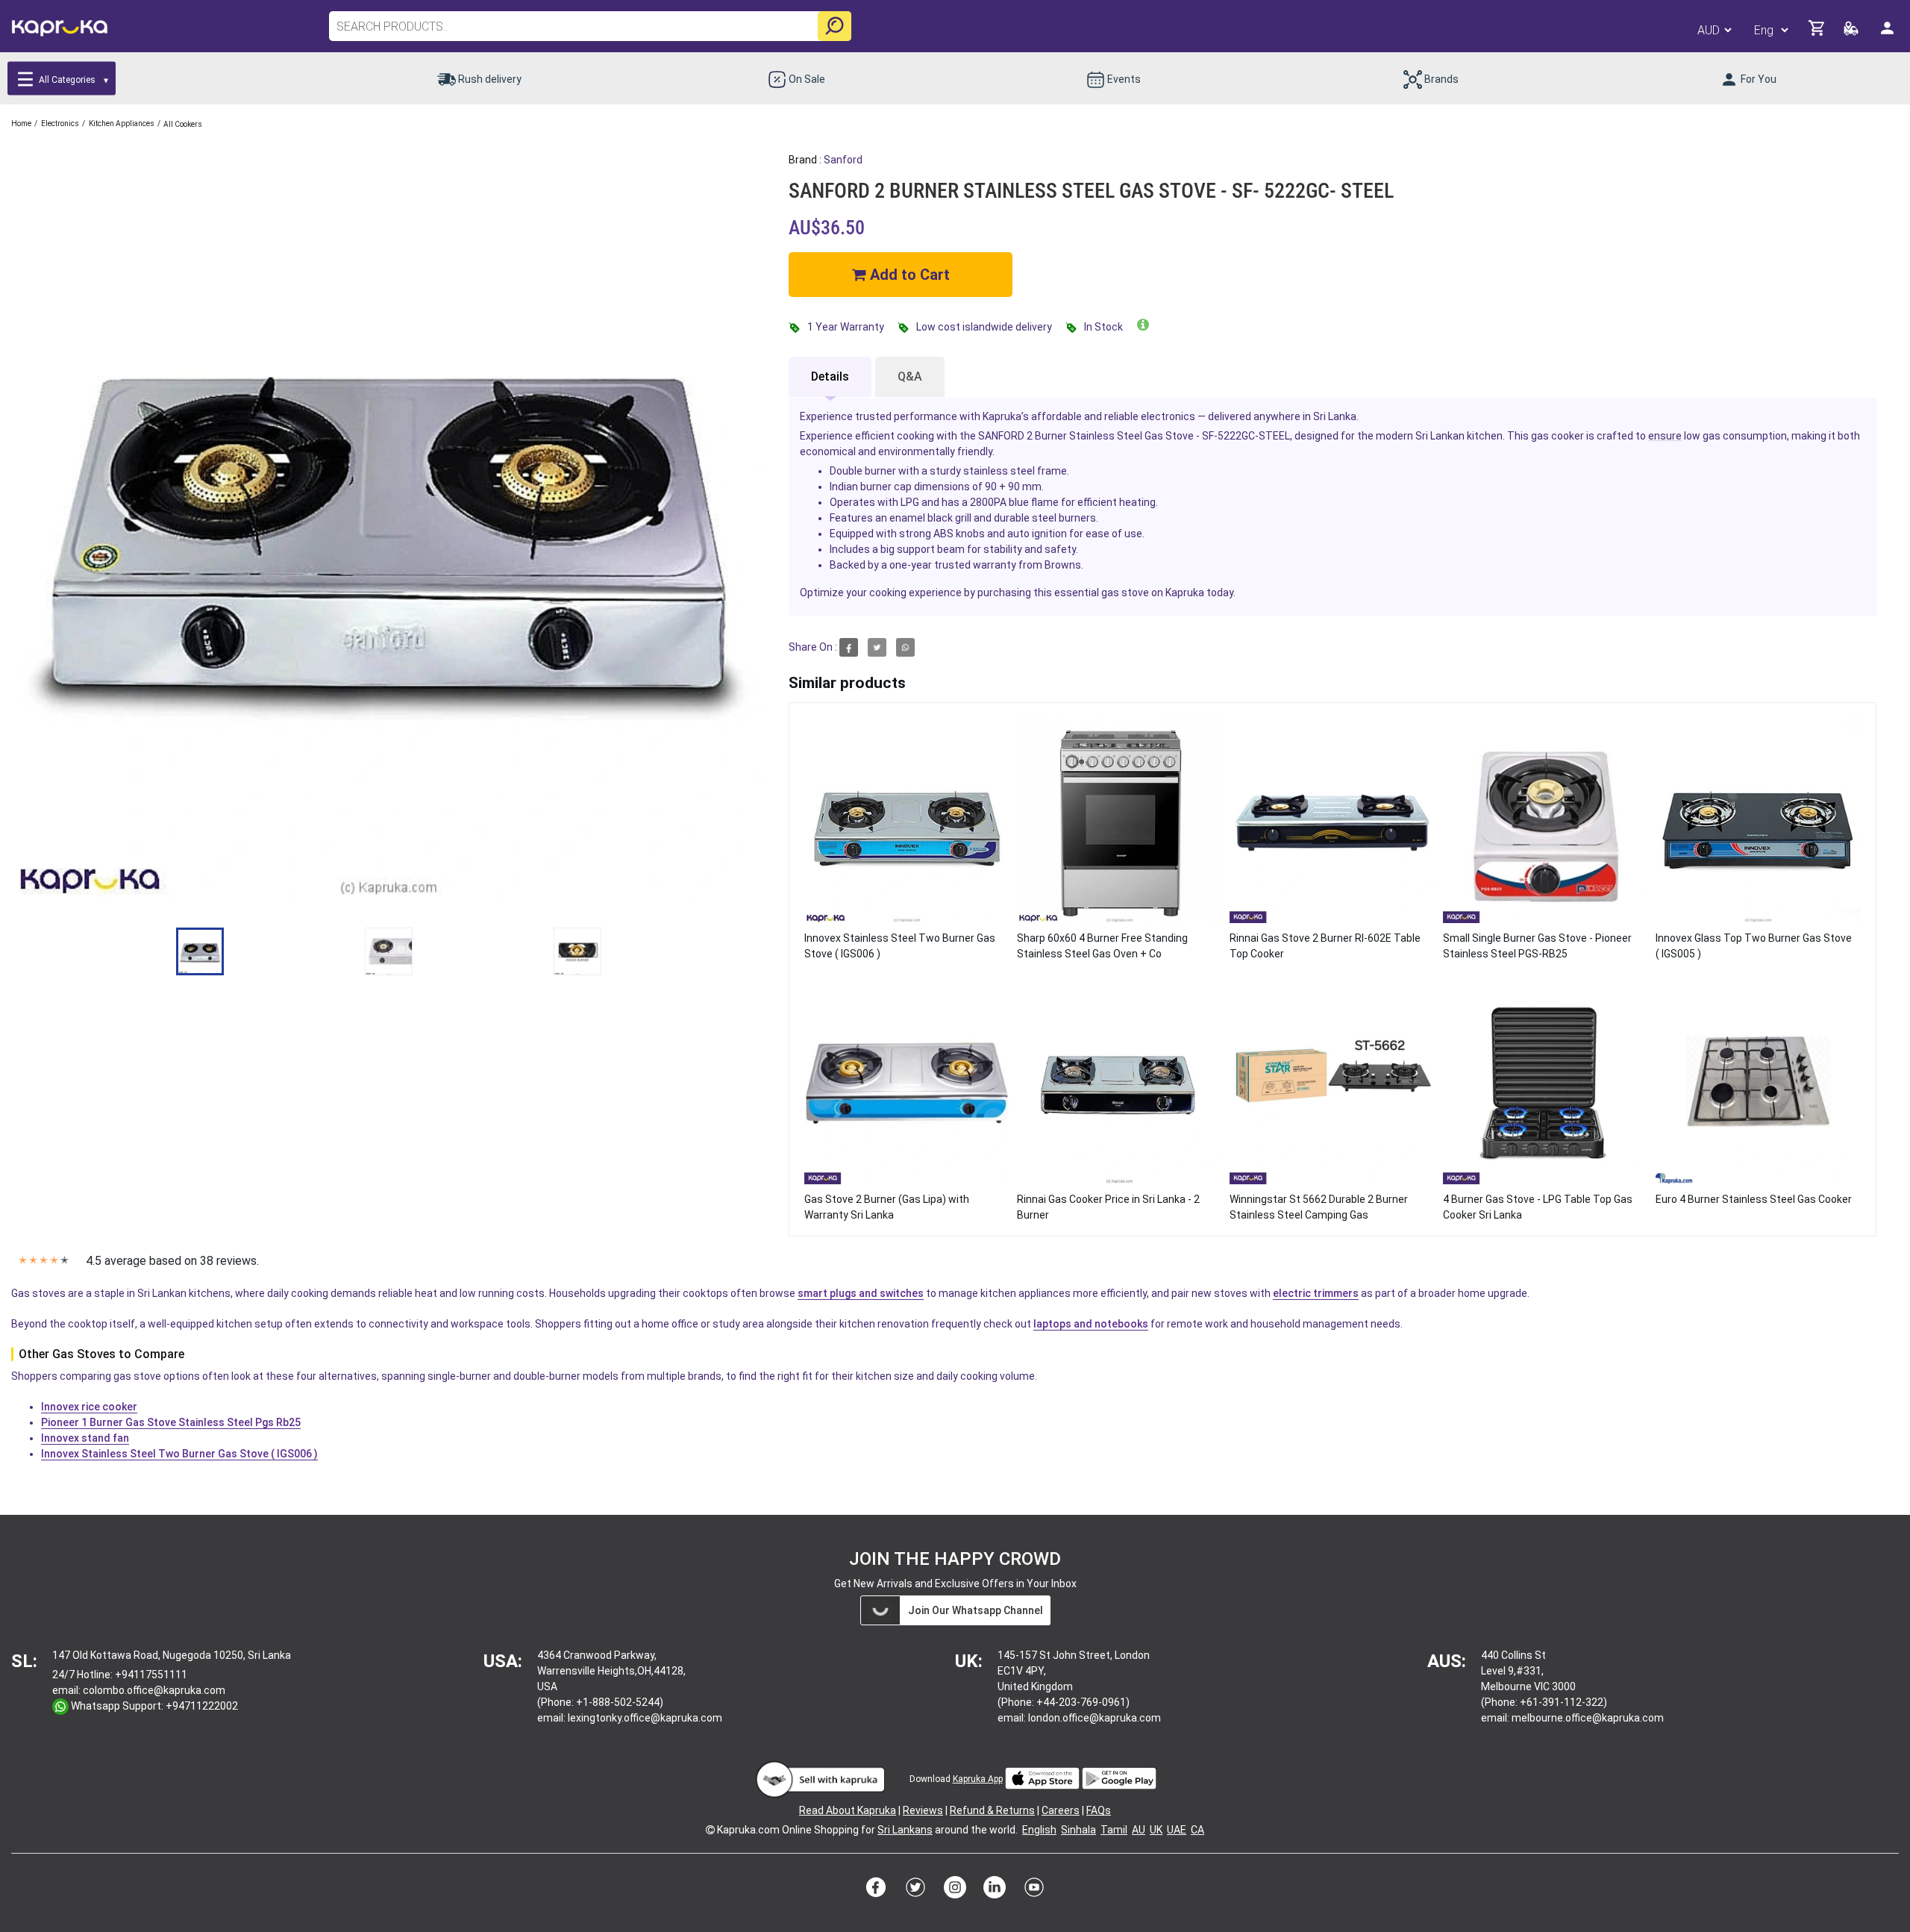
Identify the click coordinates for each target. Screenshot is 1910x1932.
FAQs (1099, 1810)
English (1039, 1830)
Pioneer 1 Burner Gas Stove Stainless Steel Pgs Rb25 (171, 1422)
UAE (1177, 1830)
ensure (1665, 436)
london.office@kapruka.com (1095, 1718)
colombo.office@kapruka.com (154, 1690)
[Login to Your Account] (1888, 34)
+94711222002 (202, 1706)
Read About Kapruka (848, 1810)
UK (1156, 1830)
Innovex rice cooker (89, 1407)
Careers (1061, 1810)
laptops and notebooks (1091, 1324)
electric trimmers (1316, 1293)
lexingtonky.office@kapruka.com (645, 1718)
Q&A (910, 376)
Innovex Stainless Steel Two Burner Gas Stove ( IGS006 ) (179, 1454)
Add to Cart (908, 275)
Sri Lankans (905, 1830)
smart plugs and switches (861, 1293)
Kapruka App (978, 1779)
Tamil (1114, 1830)
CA (1197, 1830)
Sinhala (1078, 1830)
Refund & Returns (992, 1810)
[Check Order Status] (1852, 32)
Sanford (843, 160)
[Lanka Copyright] (710, 1830)
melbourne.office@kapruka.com (1588, 1718)
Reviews (923, 1810)
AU (1139, 1830)
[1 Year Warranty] (1143, 325)
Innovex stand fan (85, 1438)
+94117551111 (151, 1675)
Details (830, 376)
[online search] (835, 26)
